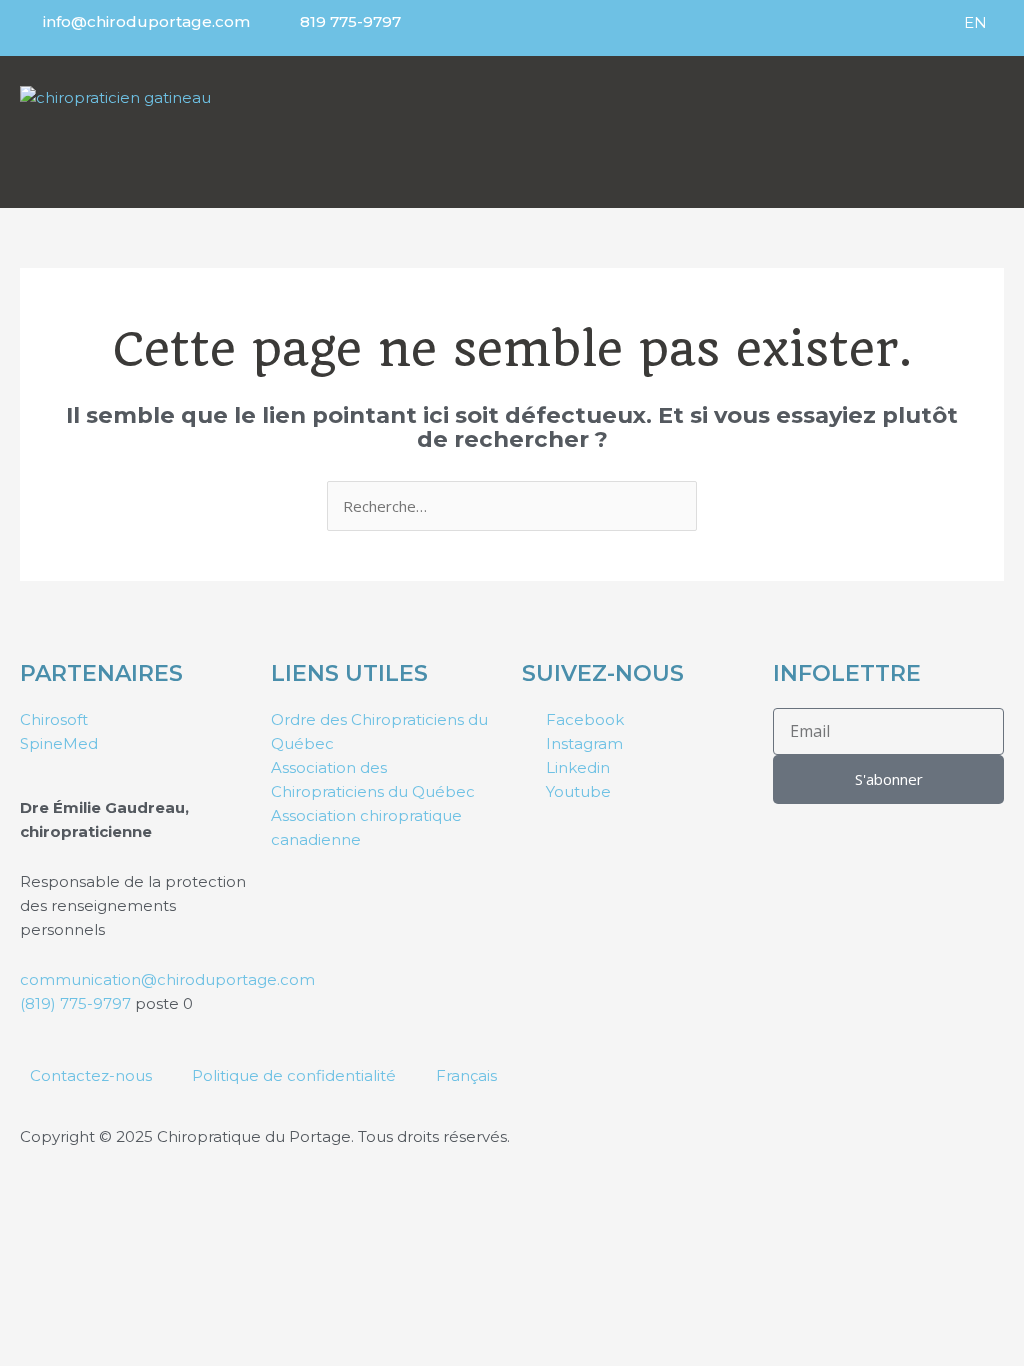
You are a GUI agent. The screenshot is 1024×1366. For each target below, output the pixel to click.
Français (466, 1075)
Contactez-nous (91, 1075)
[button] (796, 127)
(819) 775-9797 (77, 1003)
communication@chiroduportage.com (167, 979)
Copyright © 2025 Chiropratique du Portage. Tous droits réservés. (265, 1136)
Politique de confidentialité (294, 1075)
